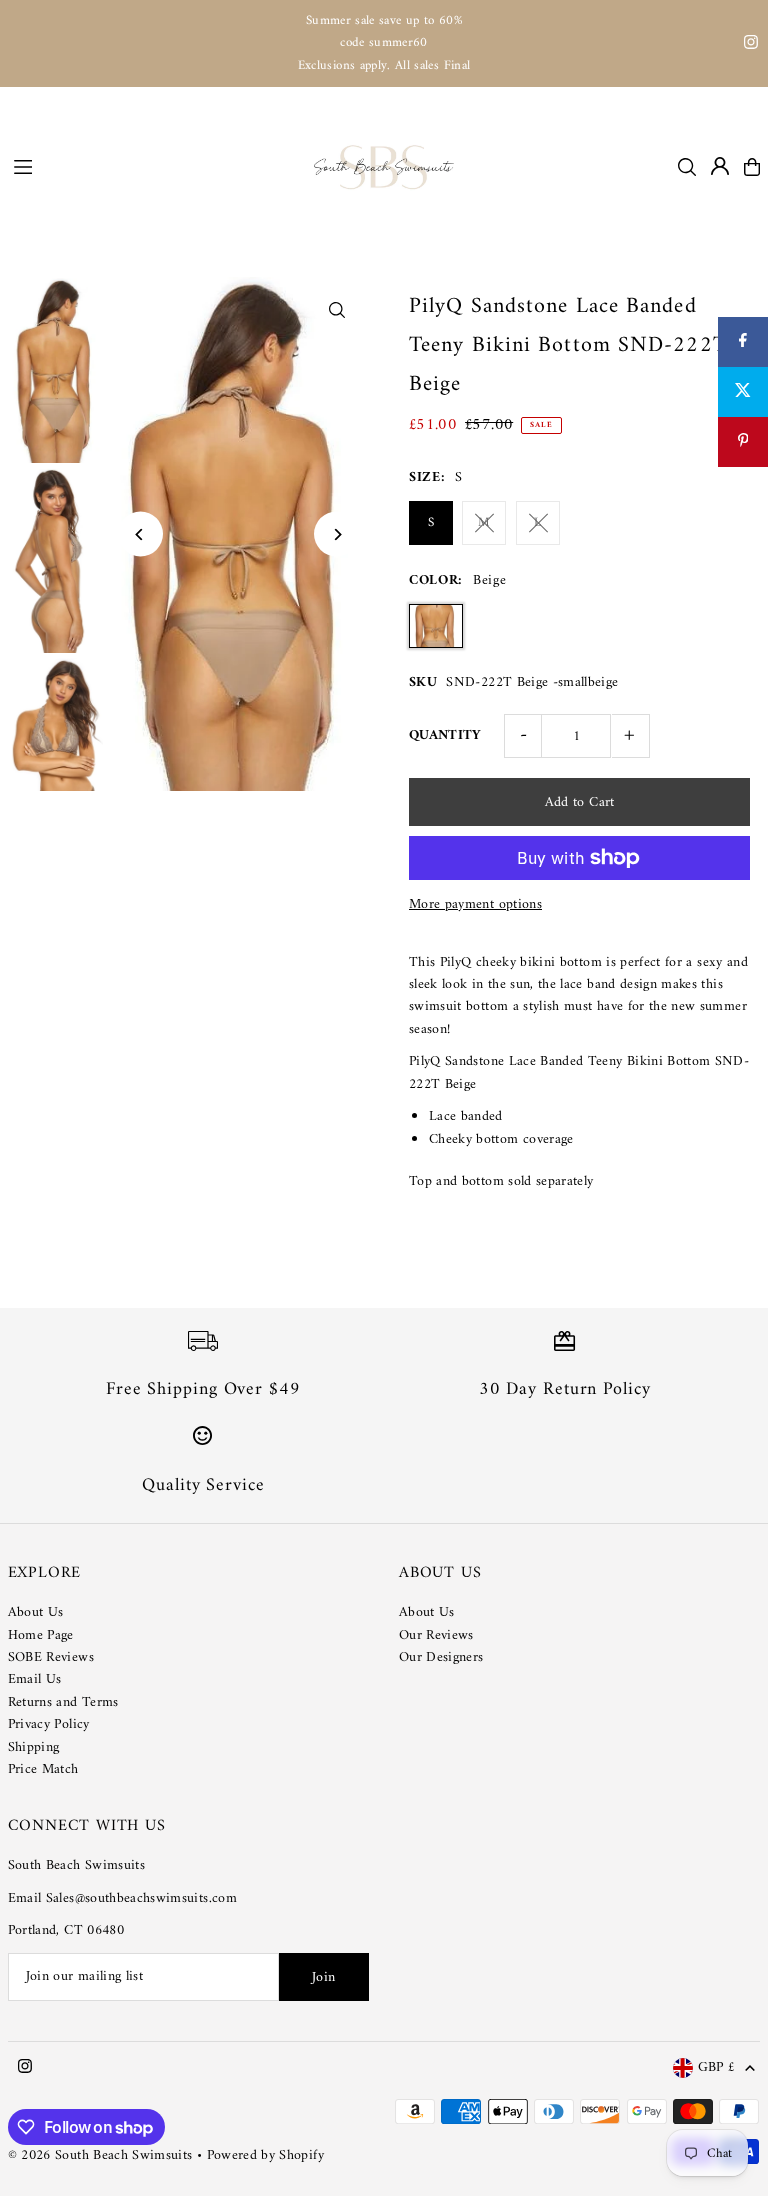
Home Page (41, 1635)
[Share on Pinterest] (743, 442)
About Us (36, 1612)
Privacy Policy (49, 1724)
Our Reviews (436, 1635)
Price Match (43, 1769)
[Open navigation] (154, 166)
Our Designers (441, 1657)
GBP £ (717, 2068)
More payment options (475, 905)
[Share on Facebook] (743, 342)
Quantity (445, 735)
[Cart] (752, 167)
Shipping (34, 1747)
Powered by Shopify (265, 2155)
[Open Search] (687, 167)
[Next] (336, 534)
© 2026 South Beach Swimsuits (100, 2155)
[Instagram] (751, 45)
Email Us (35, 1679)
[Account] (720, 166)
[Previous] (140, 534)
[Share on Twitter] (743, 392)
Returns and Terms (63, 1702)
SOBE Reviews (51, 1657)
